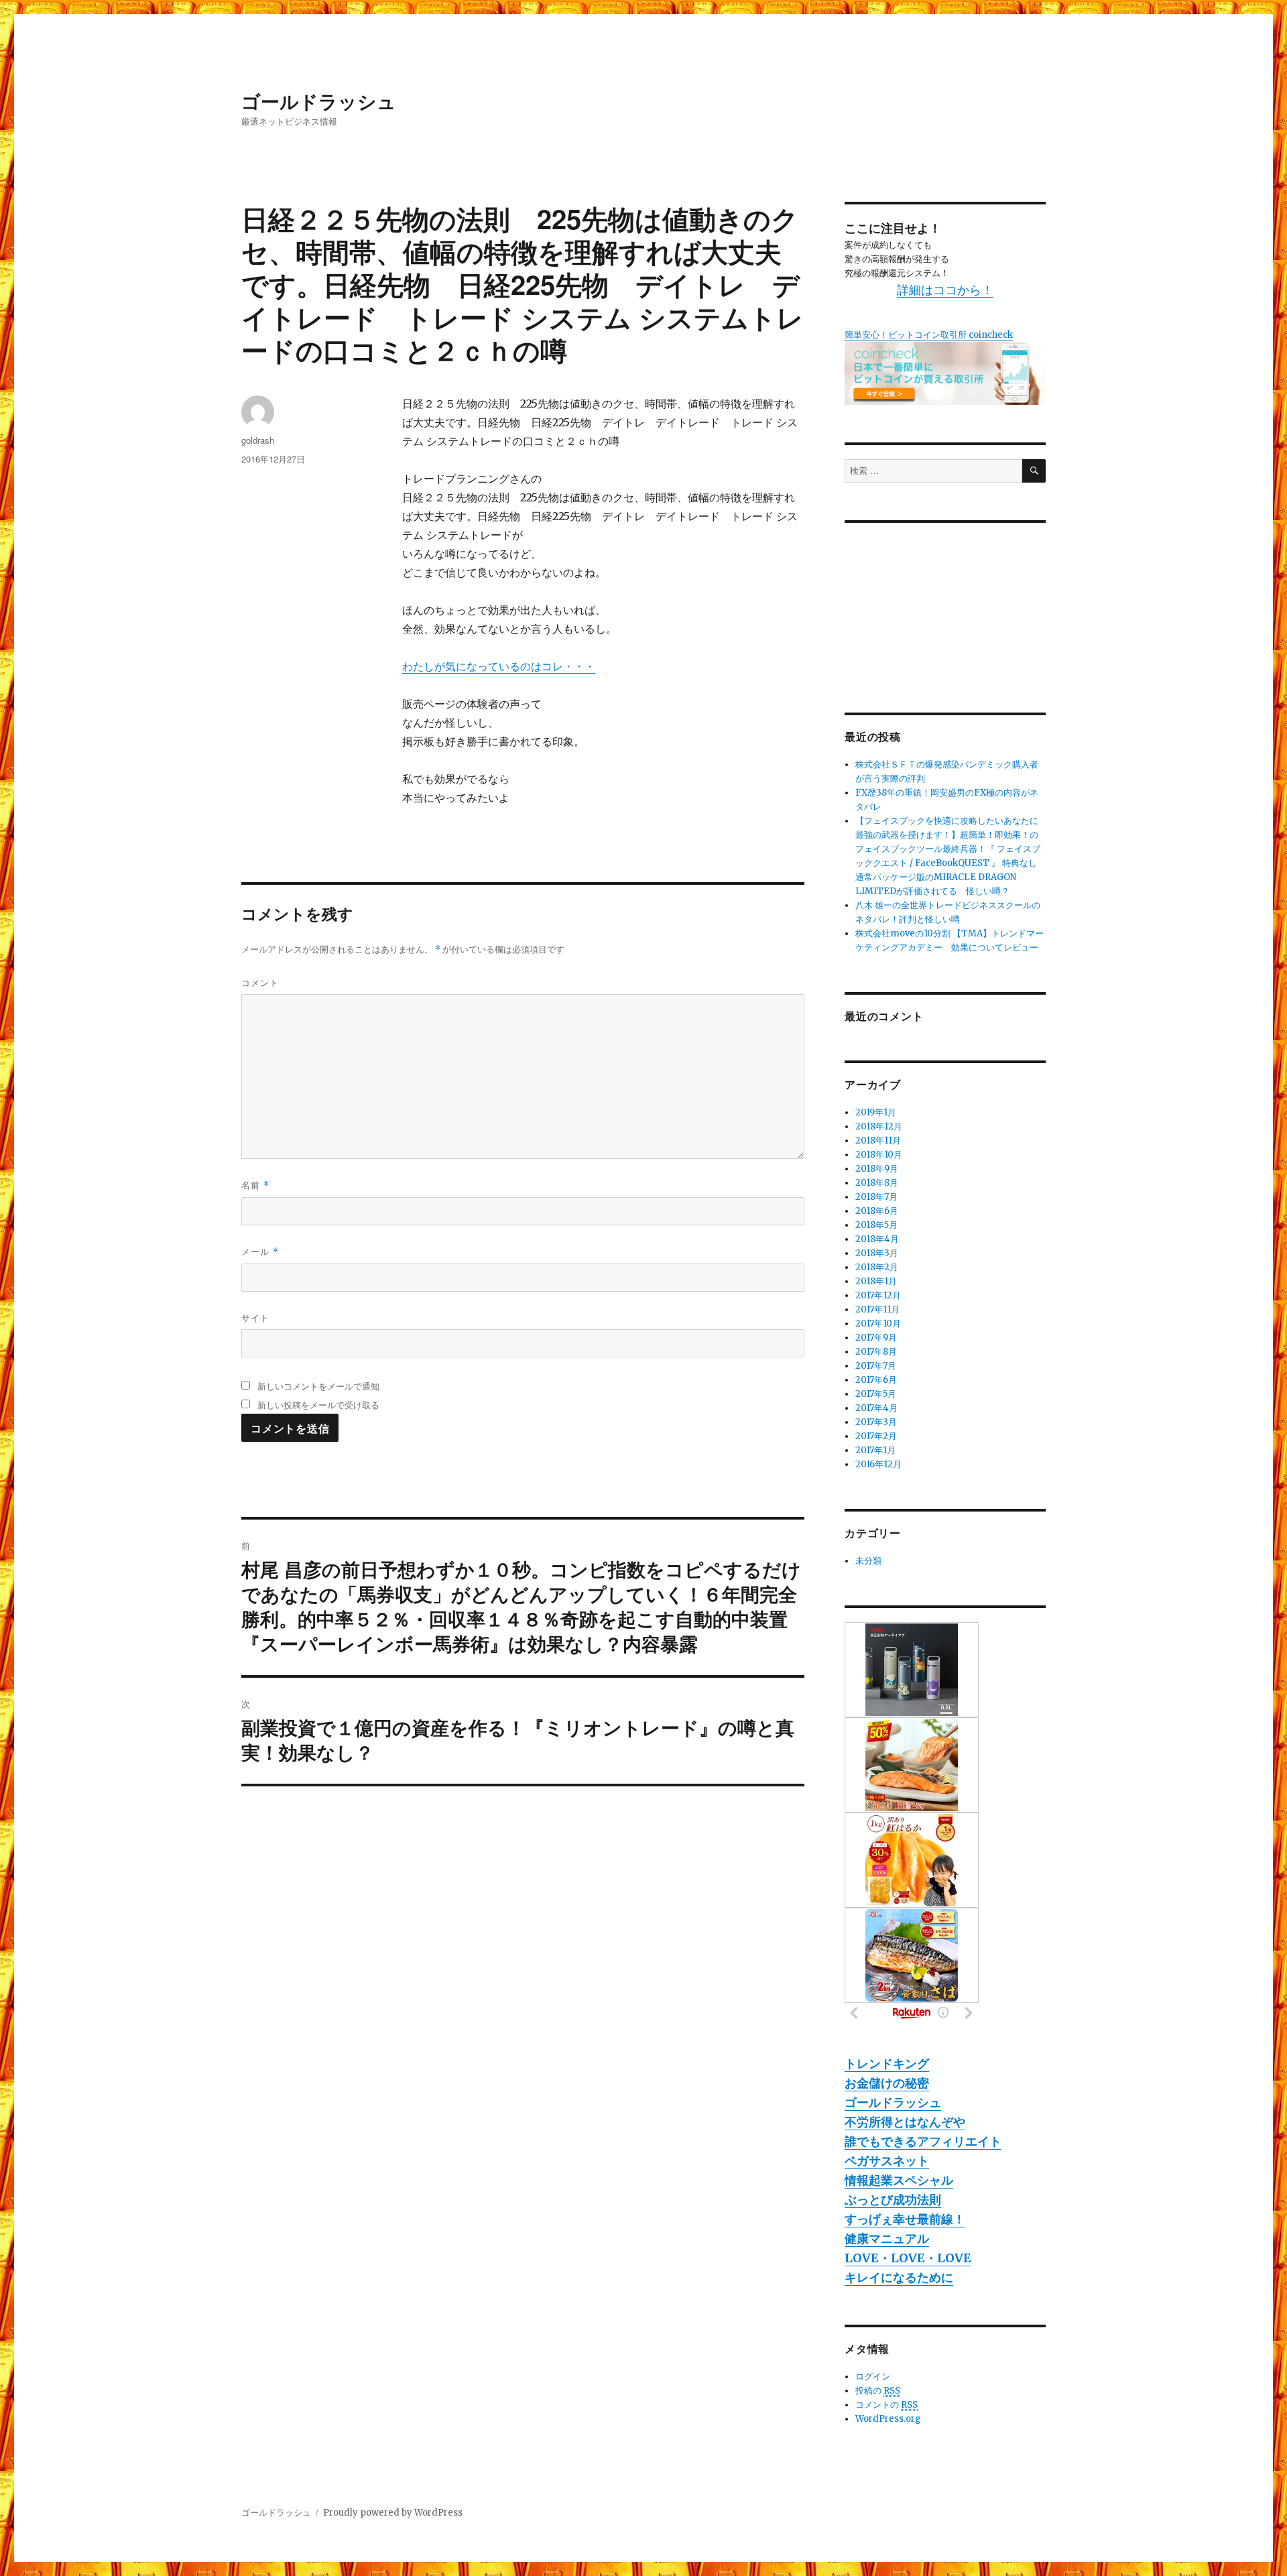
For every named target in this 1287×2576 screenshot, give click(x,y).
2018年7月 (876, 1197)
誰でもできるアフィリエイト (923, 2141)
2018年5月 (876, 1225)
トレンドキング (887, 2064)
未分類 (868, 1561)
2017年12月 (878, 1295)
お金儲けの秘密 (887, 2083)
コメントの (886, 2405)
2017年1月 (875, 1450)
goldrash (258, 440)
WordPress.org (888, 2419)
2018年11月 (878, 1141)
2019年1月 (876, 1112)
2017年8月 (876, 1352)
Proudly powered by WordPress (393, 2513)
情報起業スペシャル (899, 2180)
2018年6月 (877, 1211)
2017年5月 (876, 1394)
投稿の (878, 2391)
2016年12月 (878, 1464)
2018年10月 (879, 1155)
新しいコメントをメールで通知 (318, 1386)
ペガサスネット (887, 2161)
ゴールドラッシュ (319, 101)
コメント (260, 982)
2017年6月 (876, 1380)
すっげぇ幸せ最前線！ (905, 2219)
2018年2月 (877, 1267)
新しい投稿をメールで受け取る (318, 1405)
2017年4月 (876, 1408)
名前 (255, 1185)
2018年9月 (877, 1169)
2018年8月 (877, 1183)
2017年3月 (876, 1422)
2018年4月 (877, 1239)
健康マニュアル (887, 2238)
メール (260, 1251)
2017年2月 (876, 1436)
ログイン (873, 2377)
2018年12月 (879, 1126)
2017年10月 (878, 1324)
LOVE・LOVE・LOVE (908, 2258)
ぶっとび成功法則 (893, 2200)
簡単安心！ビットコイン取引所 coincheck (929, 335)
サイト (255, 1317)
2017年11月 (877, 1309)
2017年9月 (876, 1338)
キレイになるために (899, 2277)
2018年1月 (876, 1281)
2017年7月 (876, 1366)
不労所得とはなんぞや (905, 2122)
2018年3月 (877, 1253)
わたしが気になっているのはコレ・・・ (499, 666)
